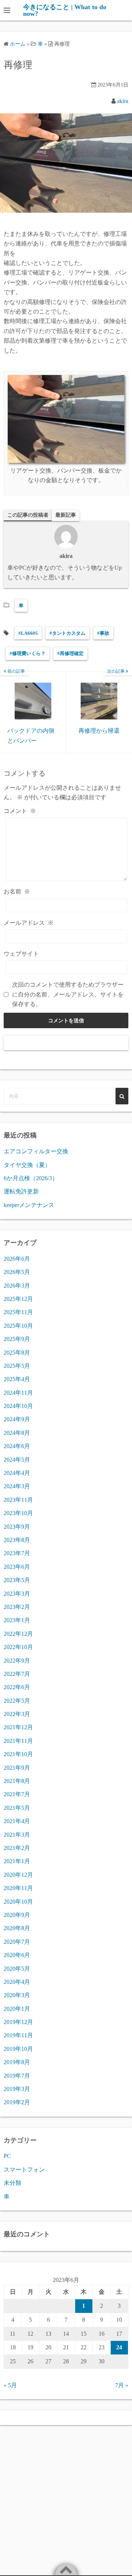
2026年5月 (17, 1272)
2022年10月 (18, 1647)
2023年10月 (18, 1513)
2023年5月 (17, 1580)
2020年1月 (17, 2009)
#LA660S (28, 633)
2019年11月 (18, 2035)
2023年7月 (17, 1553)
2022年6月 (17, 1687)
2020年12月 (18, 1875)
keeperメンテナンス (29, 1205)
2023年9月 (17, 1527)
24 (119, 2347)
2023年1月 (17, 1620)
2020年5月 (17, 1969)
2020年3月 (17, 1995)
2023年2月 (17, 1607)
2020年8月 (17, 1928)
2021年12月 (18, 1727)
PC (7, 2156)
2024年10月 (18, 1406)
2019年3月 (17, 2089)
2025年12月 (18, 1299)
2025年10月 (18, 1326)
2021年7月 (17, 1794)
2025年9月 (17, 1339)
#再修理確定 (70, 653)
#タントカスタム (67, 633)
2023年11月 (18, 1500)
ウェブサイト (21, 954)
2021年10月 (18, 1754)
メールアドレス (29, 923)
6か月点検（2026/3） (31, 1178)
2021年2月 (17, 1848)
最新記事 (66, 515)
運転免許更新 (21, 1191)
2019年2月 (17, 2102)
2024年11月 (18, 1393)
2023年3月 (17, 1594)
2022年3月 (17, 1714)
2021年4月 (17, 1821)
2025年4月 (17, 1379)
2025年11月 (18, 1312)
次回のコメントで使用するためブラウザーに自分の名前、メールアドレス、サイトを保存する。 (68, 994)
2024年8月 (17, 1433)
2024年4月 (17, 1473)
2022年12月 (18, 1634)
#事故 (103, 633)
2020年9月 (17, 1915)
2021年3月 (17, 1835)
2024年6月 (17, 1446)
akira (123, 101)
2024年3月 (17, 1486)
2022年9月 (17, 1661)
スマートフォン (24, 2170)
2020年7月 (17, 1942)
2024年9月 (17, 1419)
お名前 (17, 891)
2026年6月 (17, 1259)
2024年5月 (17, 1460)
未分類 (12, 2183)
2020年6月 (17, 1955)
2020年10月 (18, 1902)
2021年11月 (18, 1741)
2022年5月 (17, 1701)
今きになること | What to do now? (65, 10)
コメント (20, 811)
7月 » (122, 2385)
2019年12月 (18, 2022)
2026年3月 (17, 1286)
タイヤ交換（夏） (27, 1165)
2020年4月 (17, 1982)
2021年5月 (17, 1808)
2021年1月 (17, 1861)
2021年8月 (17, 1781)
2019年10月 (18, 2049)
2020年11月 (18, 1888)
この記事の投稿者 (28, 515)
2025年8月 (17, 1353)
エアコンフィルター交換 (36, 1151)
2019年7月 (17, 2076)
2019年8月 (17, 2062)
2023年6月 (17, 1567)
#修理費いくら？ (27, 653)
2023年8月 (17, 1540)
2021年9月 (17, 1768)
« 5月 (10, 2385)
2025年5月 (17, 1366)
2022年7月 (17, 1674)
